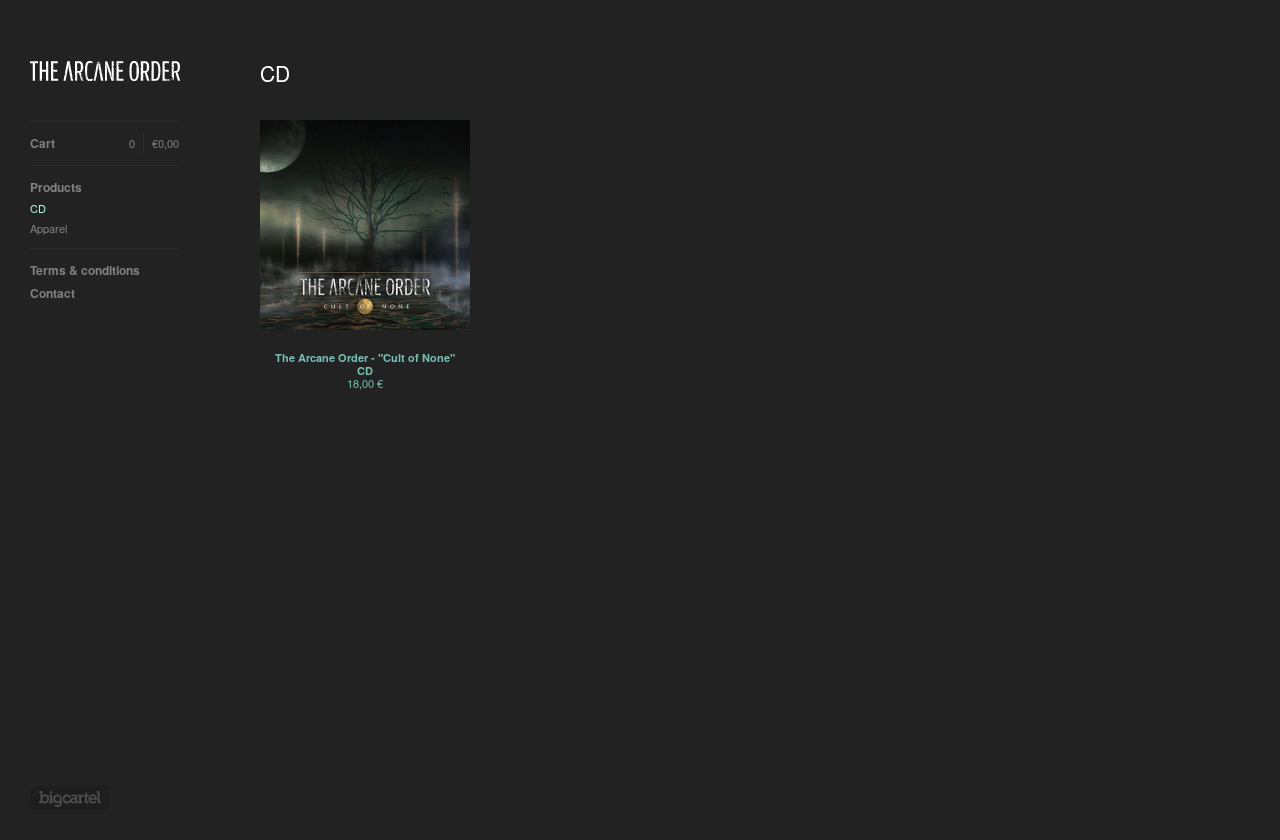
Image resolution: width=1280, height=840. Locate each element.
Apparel (48, 228)
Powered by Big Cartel (69, 798)
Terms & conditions (85, 270)
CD (38, 208)
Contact (52, 293)
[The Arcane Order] (105, 71)
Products (56, 187)
